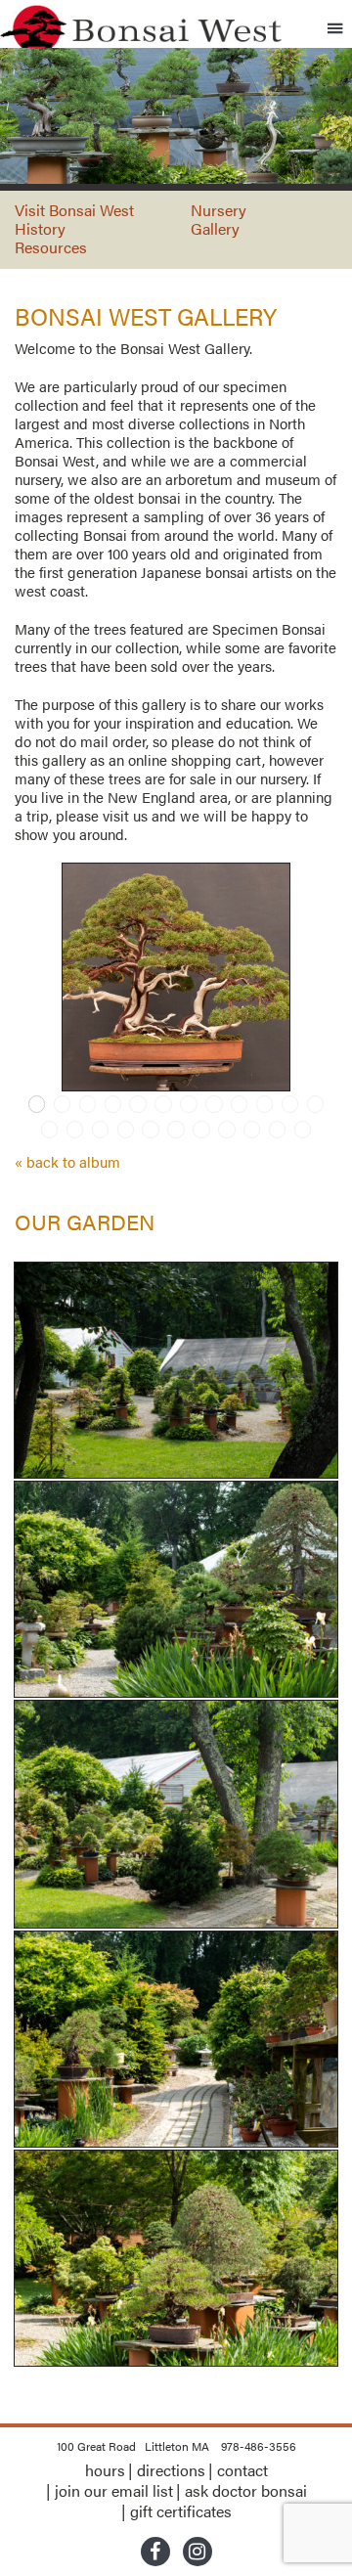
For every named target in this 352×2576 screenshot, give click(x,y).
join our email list (114, 2490)
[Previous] (38, 977)
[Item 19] (201, 1130)
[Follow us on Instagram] (198, 2554)
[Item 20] (227, 1130)
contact (242, 2470)
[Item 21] (252, 1130)
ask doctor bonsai (246, 2490)
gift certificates (181, 2511)
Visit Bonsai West (74, 210)
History (40, 228)
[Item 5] (138, 1104)
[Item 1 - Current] (37, 1104)
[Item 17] (151, 1130)
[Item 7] (189, 1104)
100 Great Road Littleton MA (133, 2446)
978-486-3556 (259, 2446)
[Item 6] (163, 1104)
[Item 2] (63, 1104)
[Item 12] (316, 1104)
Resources (51, 247)
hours (105, 2470)
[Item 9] (240, 1104)
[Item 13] (50, 1130)
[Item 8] (214, 1104)
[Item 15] (101, 1130)
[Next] (314, 977)
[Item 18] (176, 1130)
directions (171, 2470)
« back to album (67, 1161)
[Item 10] (265, 1104)
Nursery (219, 210)
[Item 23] (303, 1130)
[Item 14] (75, 1130)
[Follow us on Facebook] (155, 2554)
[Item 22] (278, 1130)
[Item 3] (88, 1104)
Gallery (215, 228)
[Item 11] (290, 1104)
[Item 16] (126, 1130)
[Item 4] (113, 1104)
